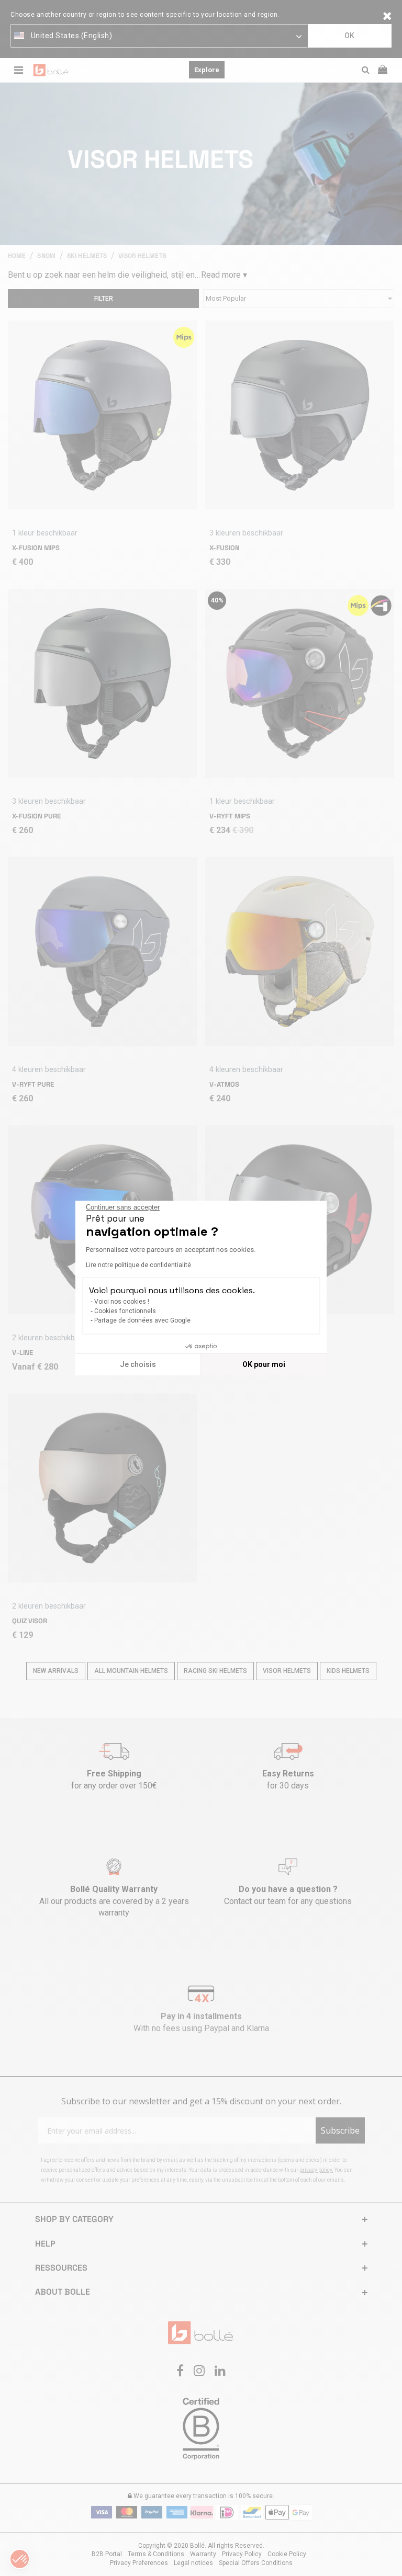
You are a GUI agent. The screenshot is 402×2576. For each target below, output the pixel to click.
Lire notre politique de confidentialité (138, 1265)
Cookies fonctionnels (125, 1311)
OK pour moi (264, 1364)
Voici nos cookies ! (122, 1302)
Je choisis (138, 1364)
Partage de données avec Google (142, 1320)
